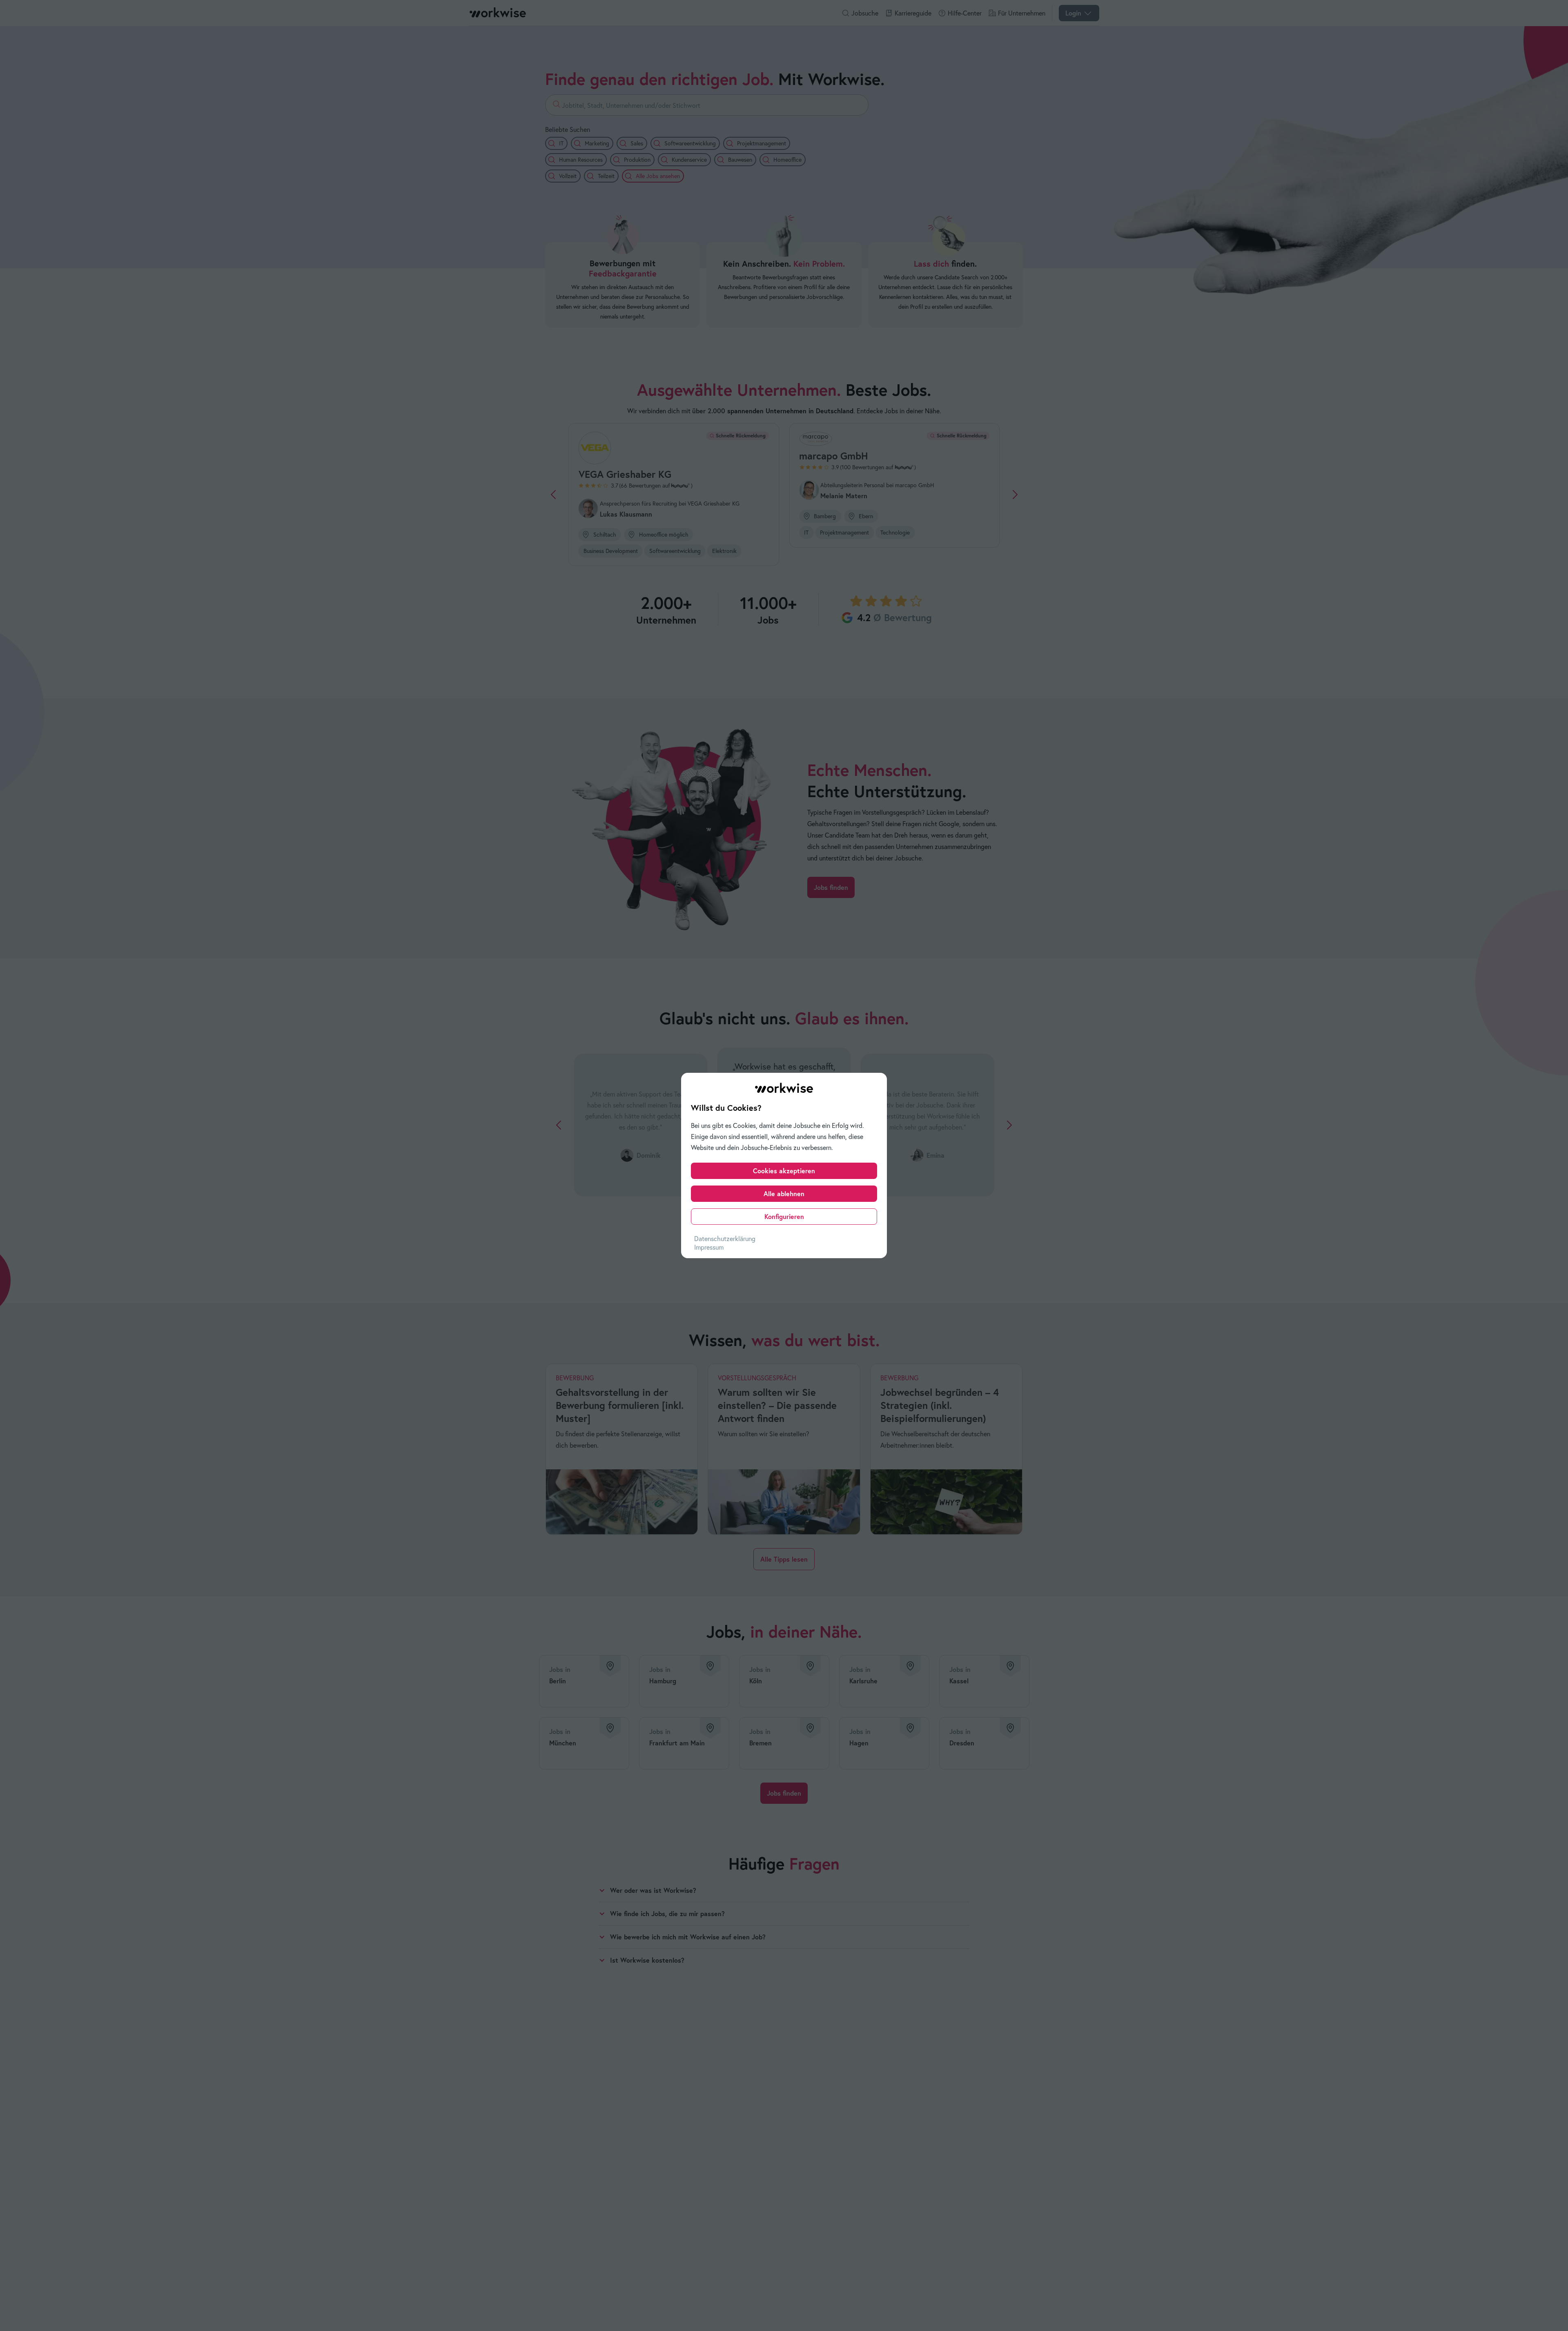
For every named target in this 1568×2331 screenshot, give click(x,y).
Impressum (709, 1247)
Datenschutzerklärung (725, 1239)
